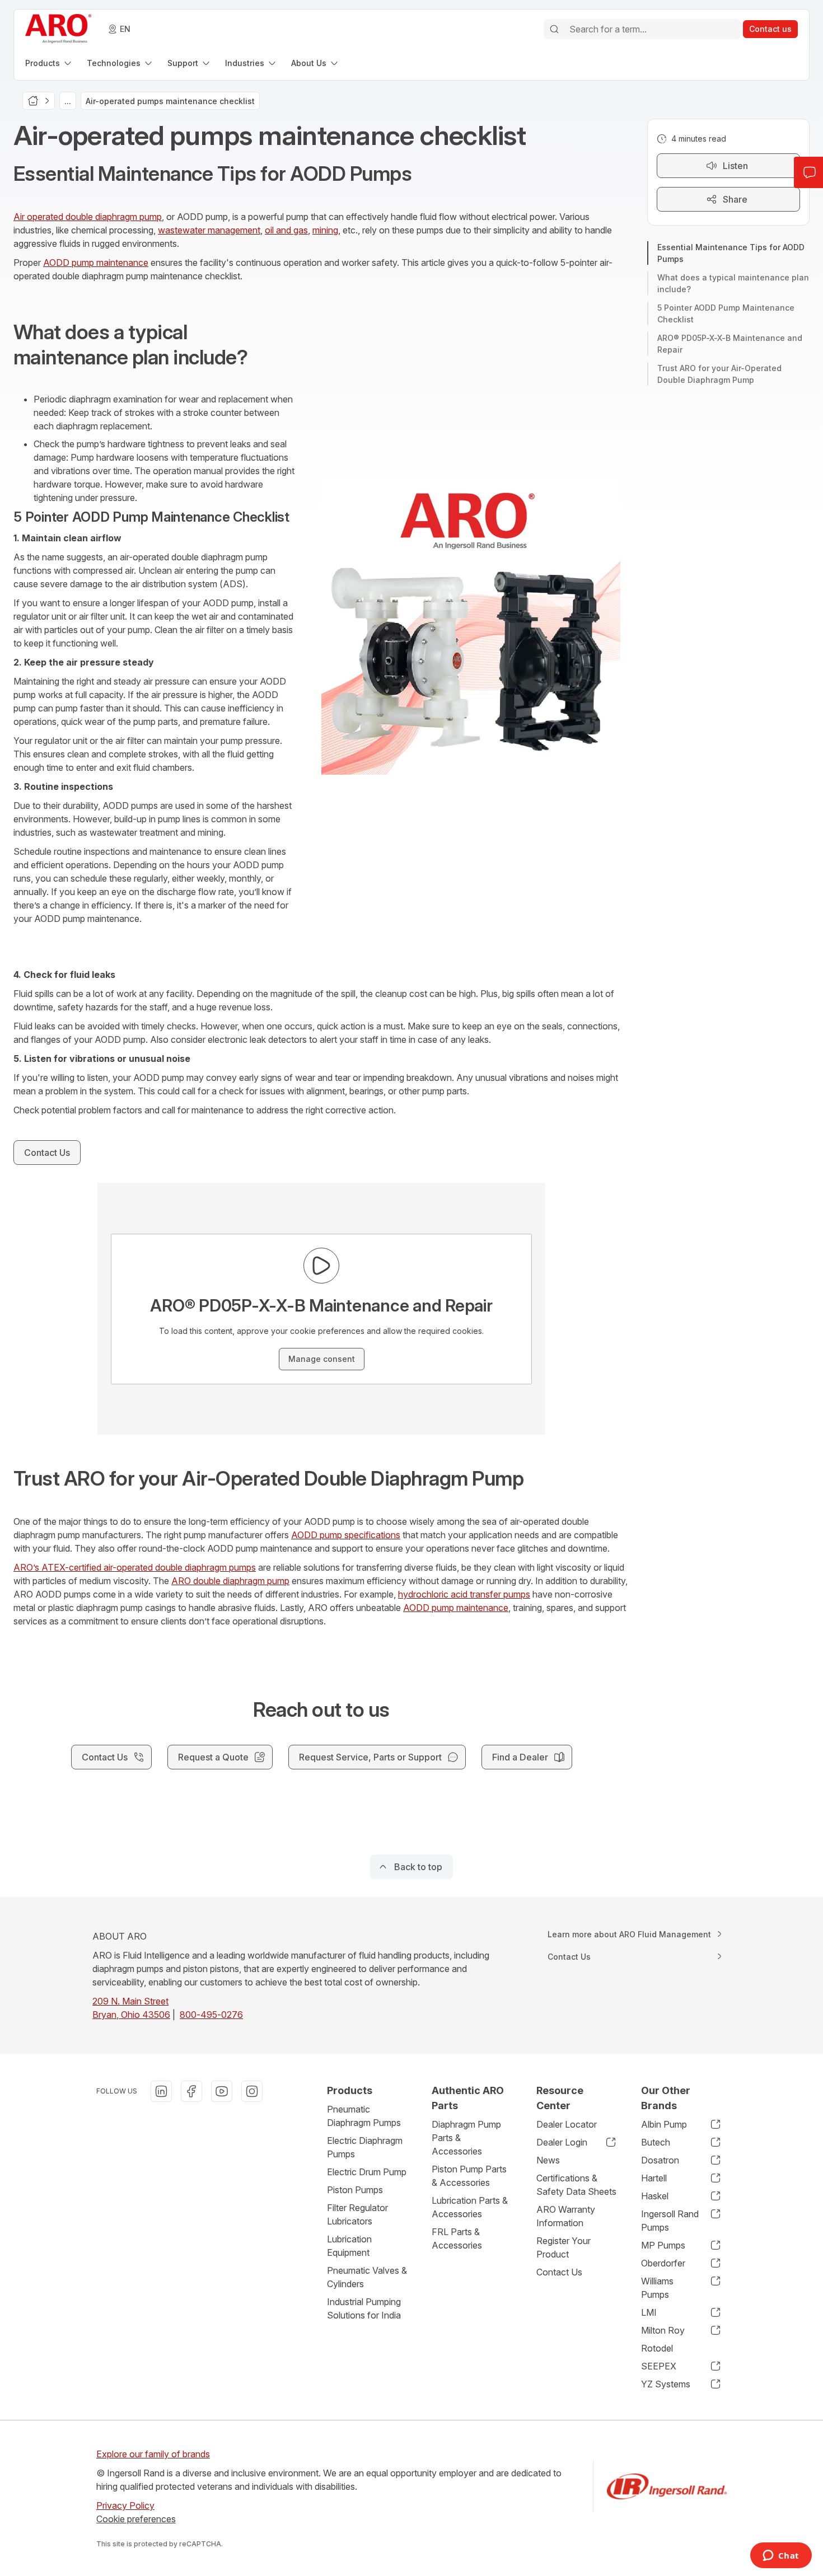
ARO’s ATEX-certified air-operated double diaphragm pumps (135, 1567)
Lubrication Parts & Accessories (470, 2207)
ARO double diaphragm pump (230, 1581)
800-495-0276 (211, 2015)
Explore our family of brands (153, 2454)
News (548, 2160)
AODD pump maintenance (96, 263)
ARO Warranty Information (566, 2216)
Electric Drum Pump (367, 2172)
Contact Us (559, 2272)
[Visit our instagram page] (252, 2091)
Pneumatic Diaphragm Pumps (364, 2116)
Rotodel (657, 2348)
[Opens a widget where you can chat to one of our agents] (781, 2556)
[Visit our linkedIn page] (161, 2091)
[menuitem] (49, 63)
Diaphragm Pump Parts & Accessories (466, 2138)
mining (325, 230)
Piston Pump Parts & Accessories (469, 2176)
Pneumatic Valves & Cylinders (367, 2277)
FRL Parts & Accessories (457, 2238)
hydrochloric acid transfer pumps (464, 1594)
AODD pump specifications (346, 1535)
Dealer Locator (567, 2124)
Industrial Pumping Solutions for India (364, 2308)
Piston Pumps (355, 2190)
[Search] (554, 29)
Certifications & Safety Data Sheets (576, 2185)
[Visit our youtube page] (222, 2091)
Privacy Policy (125, 2505)
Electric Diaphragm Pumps (365, 2147)
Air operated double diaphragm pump (88, 217)
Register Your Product (564, 2247)
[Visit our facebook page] (191, 2091)
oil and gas (286, 230)
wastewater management (209, 230)
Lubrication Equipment (349, 2246)
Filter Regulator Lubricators (357, 2214)
